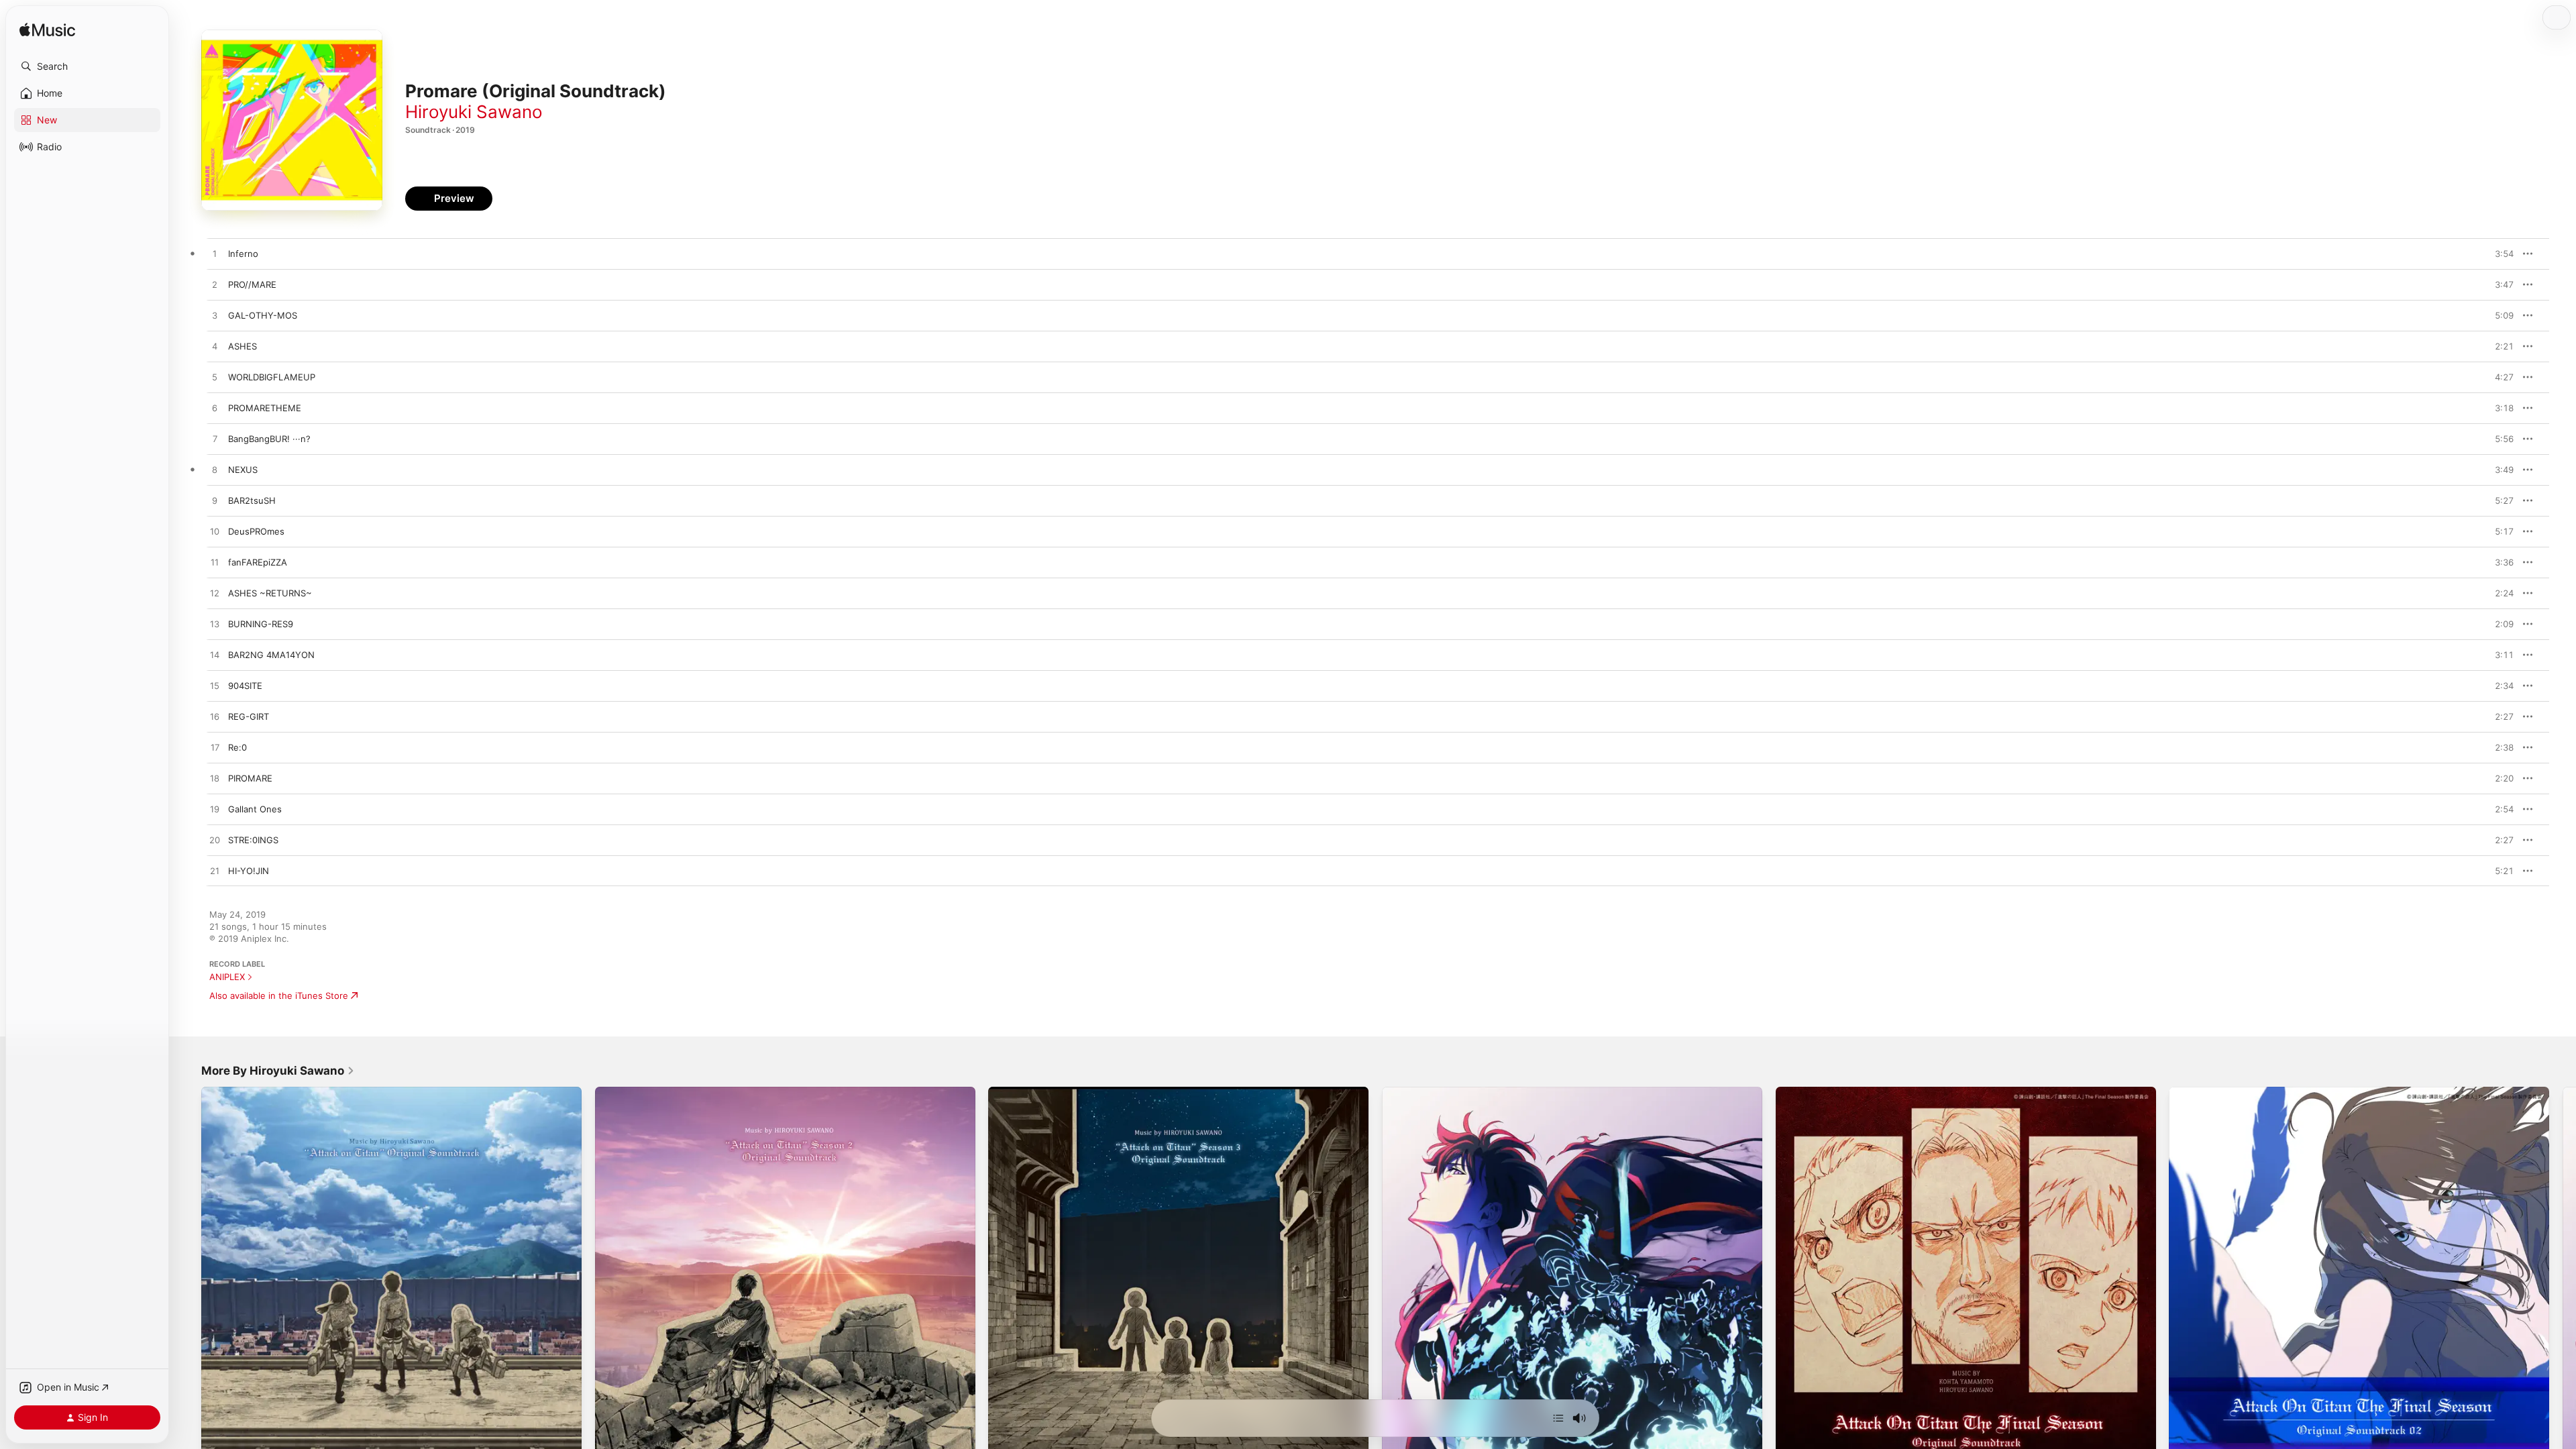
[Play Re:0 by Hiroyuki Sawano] (215, 748)
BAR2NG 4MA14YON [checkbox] (271, 655)
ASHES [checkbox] (243, 346)
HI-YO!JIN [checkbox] (249, 871)
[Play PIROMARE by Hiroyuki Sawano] (215, 779)
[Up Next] (1558, 1418)
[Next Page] (2563, 1277)
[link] (278, 1071)
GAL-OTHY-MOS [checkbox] (263, 315)
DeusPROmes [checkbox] (256, 531)
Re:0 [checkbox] (237, 747)
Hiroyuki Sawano (474, 112)
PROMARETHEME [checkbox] (265, 408)
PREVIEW (2499, 254)
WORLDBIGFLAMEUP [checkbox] (272, 377)
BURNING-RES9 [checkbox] (261, 624)
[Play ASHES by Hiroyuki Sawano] (215, 347)
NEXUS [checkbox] (243, 470)
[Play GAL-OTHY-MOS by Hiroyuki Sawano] (215, 316)
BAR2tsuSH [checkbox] (252, 500)
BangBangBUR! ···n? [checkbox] (269, 439)
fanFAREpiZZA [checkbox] (258, 562)
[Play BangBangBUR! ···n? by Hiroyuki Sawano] (215, 439)
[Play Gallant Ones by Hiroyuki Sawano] (215, 810)
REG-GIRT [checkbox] (249, 716)
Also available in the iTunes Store (279, 996)
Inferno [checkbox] (243, 254)
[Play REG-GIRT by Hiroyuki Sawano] (215, 717)
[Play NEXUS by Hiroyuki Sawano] (215, 470)
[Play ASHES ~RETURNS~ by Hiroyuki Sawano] (215, 594)
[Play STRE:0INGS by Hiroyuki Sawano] (215, 841)
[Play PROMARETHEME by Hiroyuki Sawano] (215, 409)
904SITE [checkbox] (245, 686)
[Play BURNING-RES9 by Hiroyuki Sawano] (215, 625)
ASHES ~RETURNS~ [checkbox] (270, 593)
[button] (87, 66)
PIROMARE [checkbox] (250, 778)
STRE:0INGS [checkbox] (253, 840)
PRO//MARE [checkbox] (252, 284)
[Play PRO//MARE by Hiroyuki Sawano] (215, 285)
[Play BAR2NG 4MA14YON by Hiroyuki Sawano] (215, 655)
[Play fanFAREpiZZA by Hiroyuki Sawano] (215, 563)
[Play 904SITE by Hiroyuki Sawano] (215, 686)
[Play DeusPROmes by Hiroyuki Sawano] (215, 532)
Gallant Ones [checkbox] (255, 809)
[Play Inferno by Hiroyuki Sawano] (215, 254)
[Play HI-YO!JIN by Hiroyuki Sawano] (215, 871)
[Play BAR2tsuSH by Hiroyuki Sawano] (215, 501)
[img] (47, 31)
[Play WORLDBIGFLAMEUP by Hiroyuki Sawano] (215, 378)
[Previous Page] (188, 1277)
